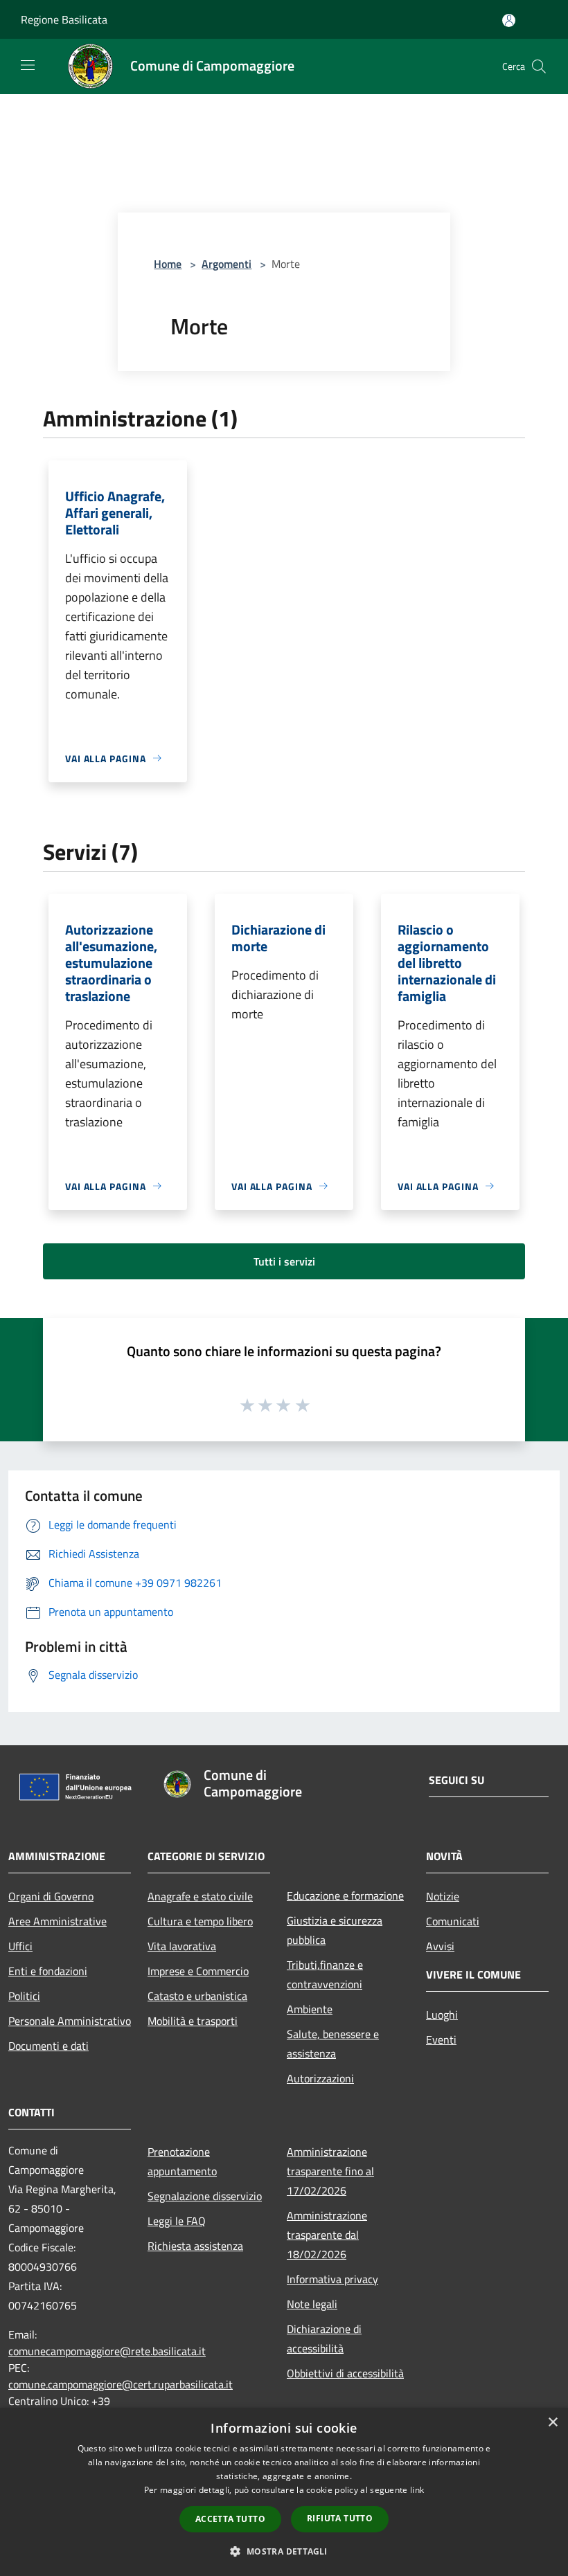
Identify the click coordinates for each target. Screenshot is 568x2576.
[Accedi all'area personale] (509, 20)
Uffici (20, 1946)
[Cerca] (539, 66)
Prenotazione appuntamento (182, 2161)
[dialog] (284, 2492)
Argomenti (227, 264)
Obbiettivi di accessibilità (345, 2373)
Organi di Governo (51, 1896)
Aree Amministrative (57, 1921)
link (417, 2490)
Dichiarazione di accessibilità (324, 2339)
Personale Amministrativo (70, 2021)
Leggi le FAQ (177, 2221)
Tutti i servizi (284, 1261)
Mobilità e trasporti (193, 2021)
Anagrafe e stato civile (200, 1896)
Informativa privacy (332, 2279)
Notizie (443, 1896)
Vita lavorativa (182, 1946)
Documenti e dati (48, 2046)
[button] (284, 2551)
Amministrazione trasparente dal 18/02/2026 (327, 2235)
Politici (24, 1996)
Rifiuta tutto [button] (340, 2518)
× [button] (552, 2423)
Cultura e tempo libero (200, 1921)
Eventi (441, 2039)
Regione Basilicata (64, 19)
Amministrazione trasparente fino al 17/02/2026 (330, 2171)
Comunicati (453, 1921)
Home (168, 264)
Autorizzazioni (320, 2078)
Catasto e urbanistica (197, 1996)
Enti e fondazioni (48, 1971)
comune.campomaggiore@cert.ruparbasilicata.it (121, 2384)
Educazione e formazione (345, 1895)
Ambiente (310, 2009)
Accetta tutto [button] (230, 2519)
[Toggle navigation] (28, 65)
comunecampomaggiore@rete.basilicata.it (107, 2351)
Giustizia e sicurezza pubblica (335, 1930)
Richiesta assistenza (195, 2246)
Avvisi (440, 1946)
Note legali (312, 2304)
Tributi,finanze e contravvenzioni (325, 1974)
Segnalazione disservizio (205, 2196)
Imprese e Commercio (198, 1971)
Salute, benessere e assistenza (333, 2044)
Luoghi (442, 2015)
